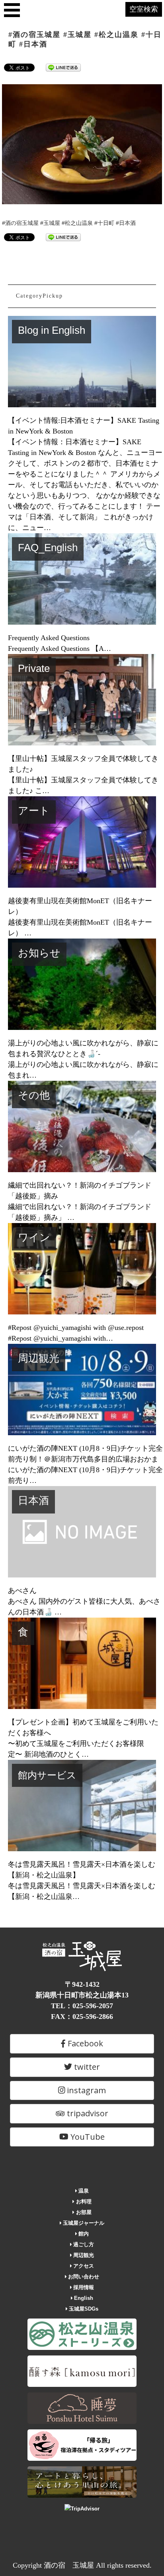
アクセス (83, 2266)
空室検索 (144, 9)
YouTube (87, 2137)
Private (34, 668)
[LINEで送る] (63, 67)
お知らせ (39, 953)
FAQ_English (48, 548)
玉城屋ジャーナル (83, 2223)
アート (34, 811)
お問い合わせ (83, 2277)
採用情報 (83, 2287)
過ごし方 (83, 2244)
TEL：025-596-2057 (82, 2006)
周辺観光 (39, 1358)
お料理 (83, 2202)
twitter (86, 2067)
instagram (85, 2090)
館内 (83, 2234)
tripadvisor (87, 2113)
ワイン (34, 1237)
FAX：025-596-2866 (82, 2017)
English (83, 2298)
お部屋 (83, 2212)
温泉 (83, 2191)
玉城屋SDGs (83, 2309)
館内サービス (47, 1775)
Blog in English (52, 330)
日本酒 (33, 1500)
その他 (34, 1095)
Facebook (84, 2043)
